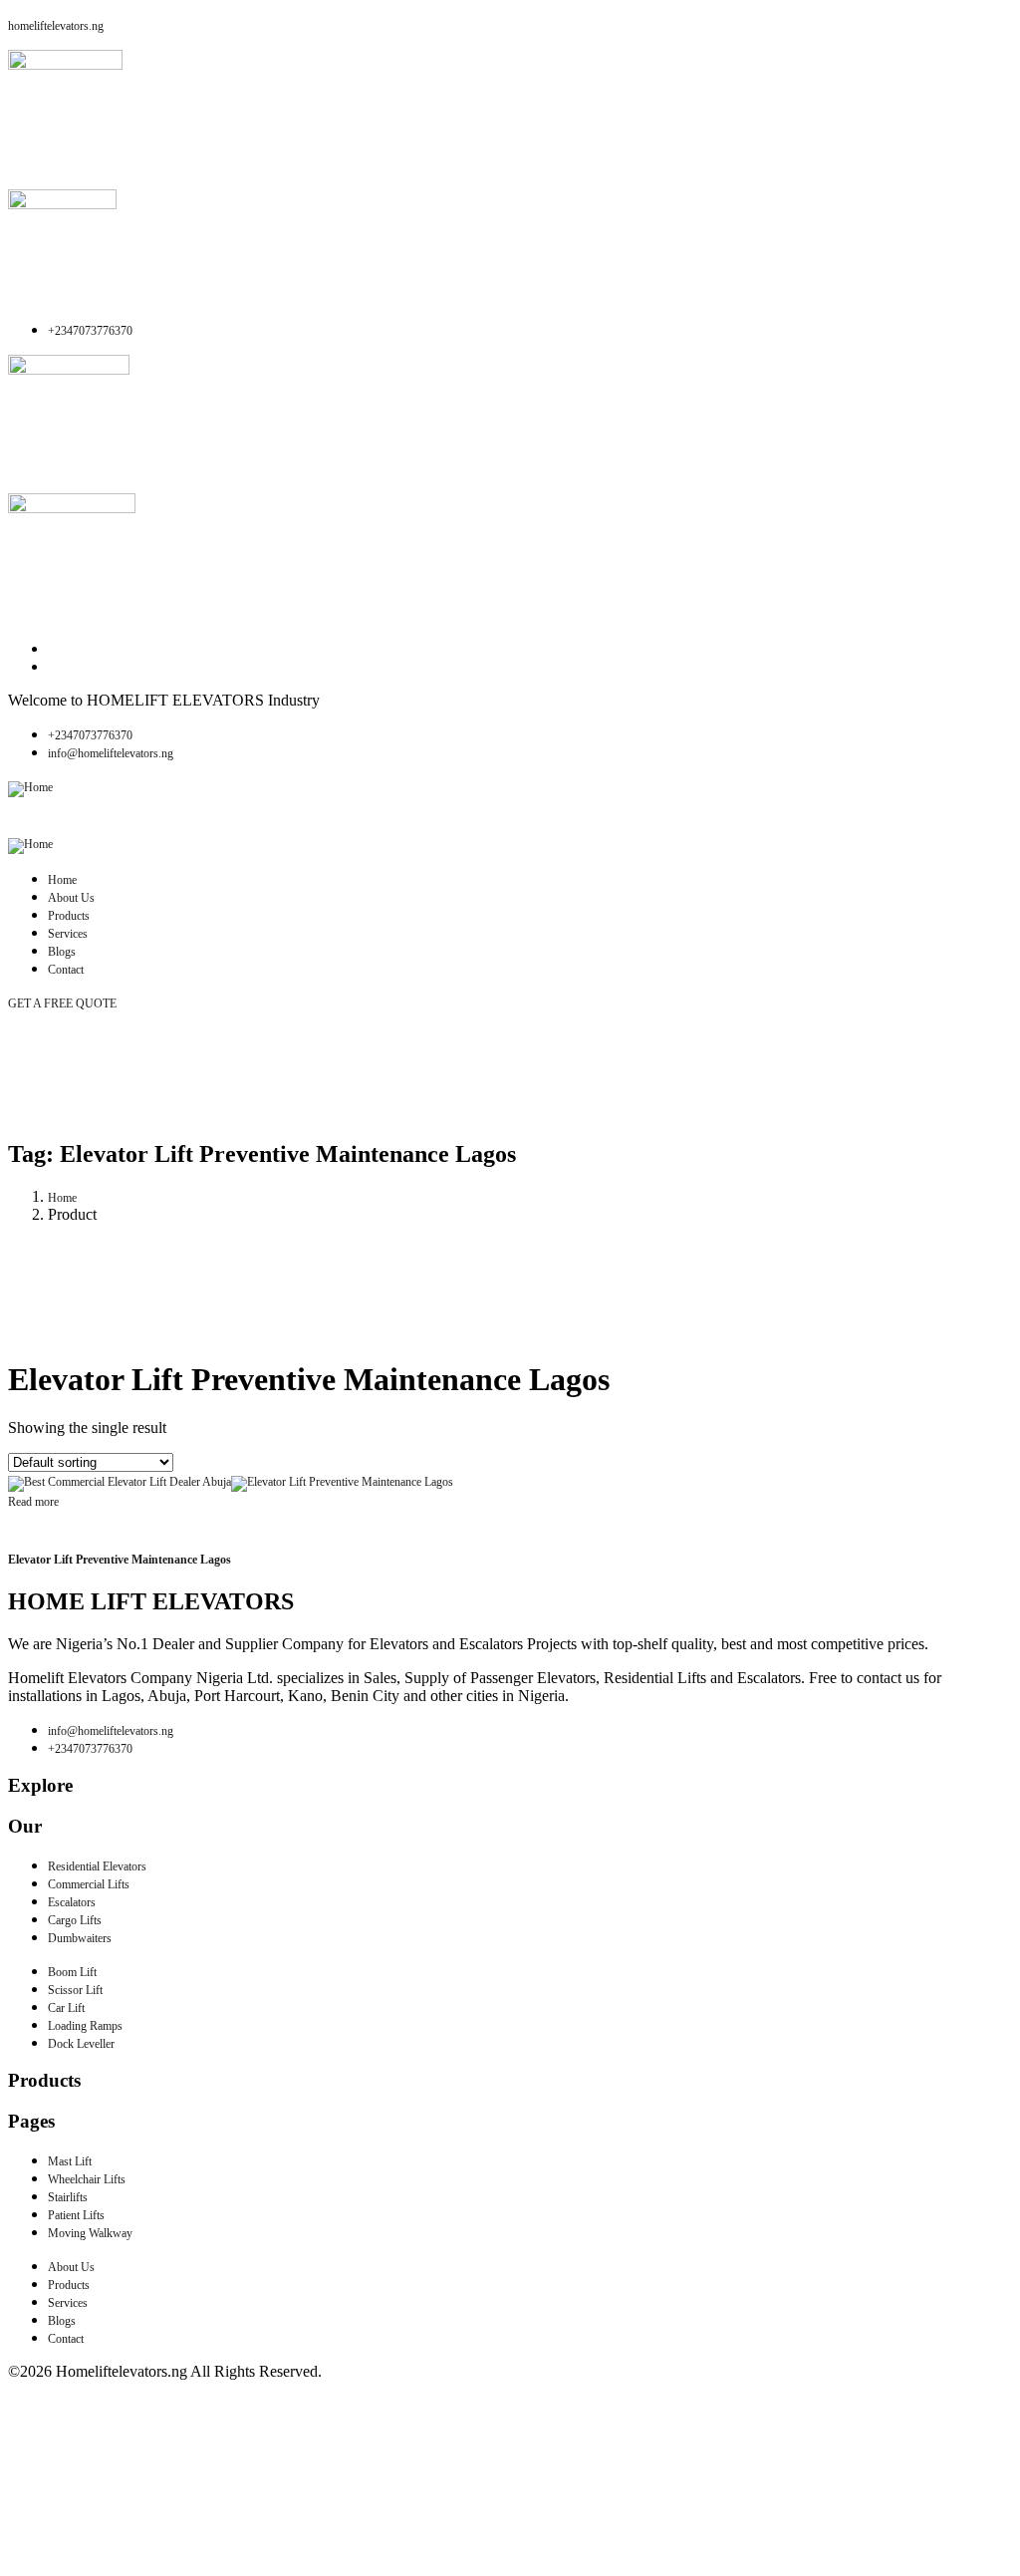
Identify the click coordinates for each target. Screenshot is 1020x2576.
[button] (510, 816)
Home (62, 1198)
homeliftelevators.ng (56, 26)
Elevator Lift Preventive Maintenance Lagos (120, 1560)
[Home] (30, 787)
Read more (33, 1502)
